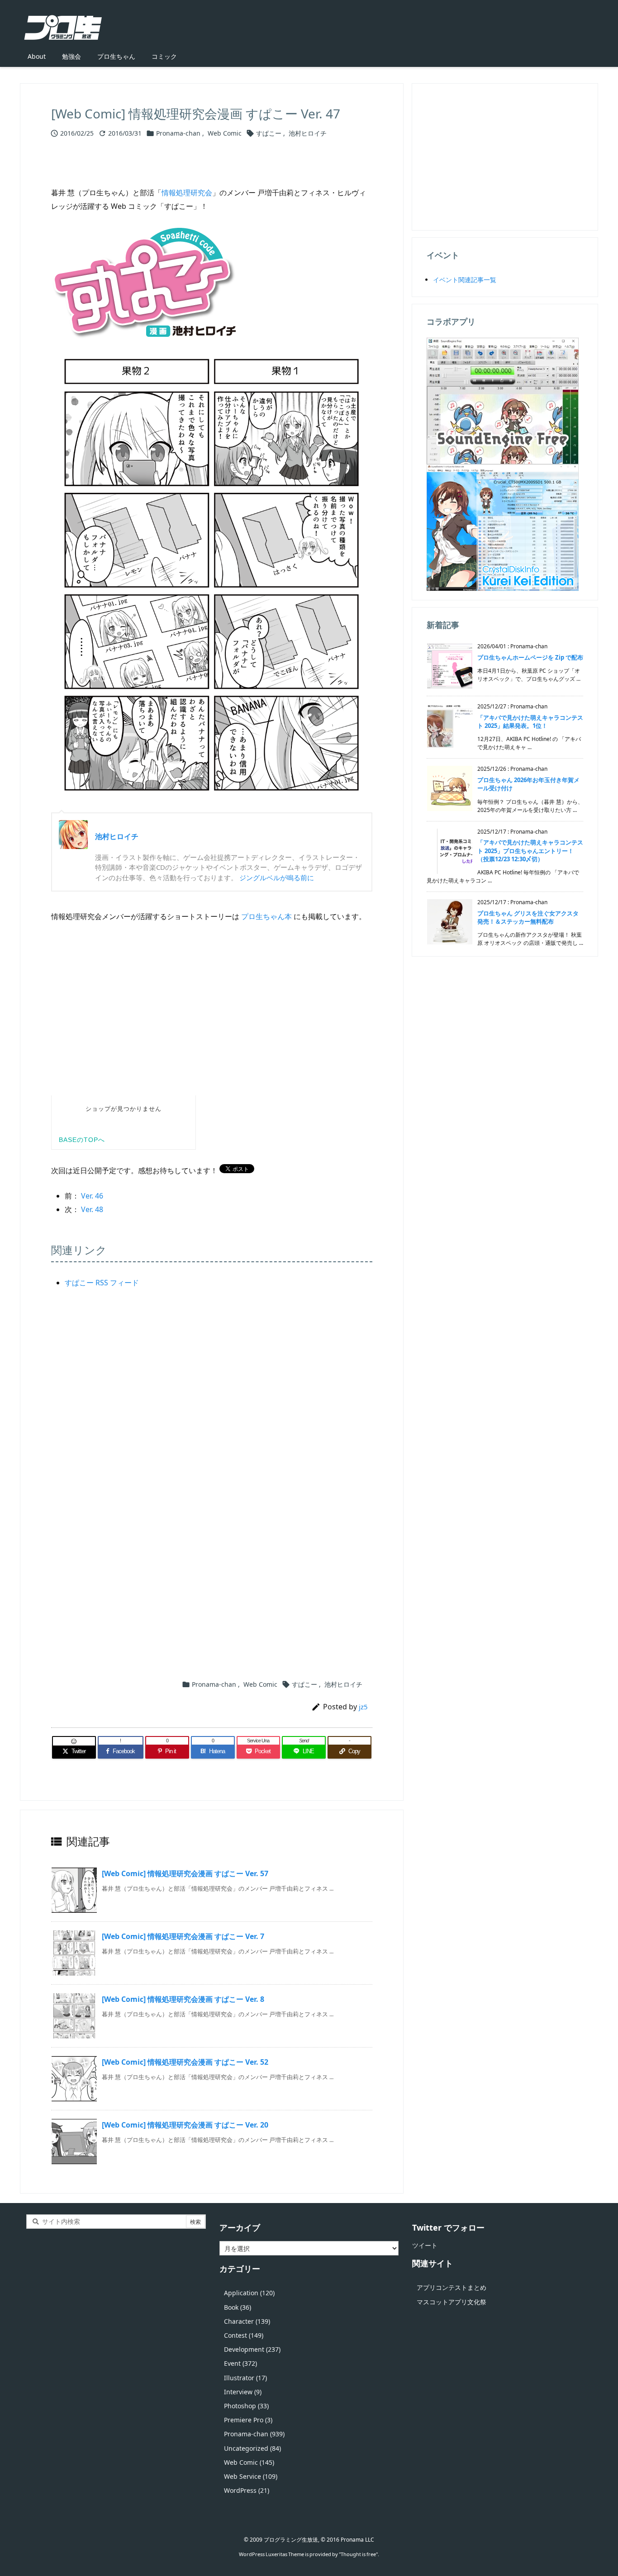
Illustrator (245, 2378)
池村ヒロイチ (308, 133)
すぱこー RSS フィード (102, 1283)
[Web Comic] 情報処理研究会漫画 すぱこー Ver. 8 (183, 1999)
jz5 (363, 1707)
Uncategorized (252, 2448)
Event (240, 2363)
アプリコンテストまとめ (452, 2287)
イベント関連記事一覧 (465, 280)
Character (247, 2321)
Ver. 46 (92, 1196)
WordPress (247, 2490)
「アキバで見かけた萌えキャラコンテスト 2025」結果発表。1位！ (530, 722)
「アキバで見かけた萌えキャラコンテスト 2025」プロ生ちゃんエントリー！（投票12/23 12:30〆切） (530, 850)
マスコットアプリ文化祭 (452, 2302)
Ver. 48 (92, 1209)
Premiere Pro (248, 2420)
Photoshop (246, 2406)
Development (252, 2349)
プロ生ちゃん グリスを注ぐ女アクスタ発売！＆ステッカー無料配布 (528, 917)
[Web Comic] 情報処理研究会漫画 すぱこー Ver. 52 (185, 2062)
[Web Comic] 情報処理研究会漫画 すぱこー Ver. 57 (185, 1873)
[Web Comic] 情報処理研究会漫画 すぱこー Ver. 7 (183, 1936)
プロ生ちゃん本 (266, 916)
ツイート (425, 2245)
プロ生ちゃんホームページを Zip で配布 (530, 657)
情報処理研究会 (187, 193)
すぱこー (269, 133)
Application (249, 2293)
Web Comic (225, 133)
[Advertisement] (212, 1406)
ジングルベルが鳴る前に (277, 878)
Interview (243, 2392)
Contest (244, 2335)
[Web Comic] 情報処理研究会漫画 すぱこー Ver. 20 (185, 2125)
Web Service (251, 2476)
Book (238, 2307)
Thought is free (358, 2554)
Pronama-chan (178, 133)
